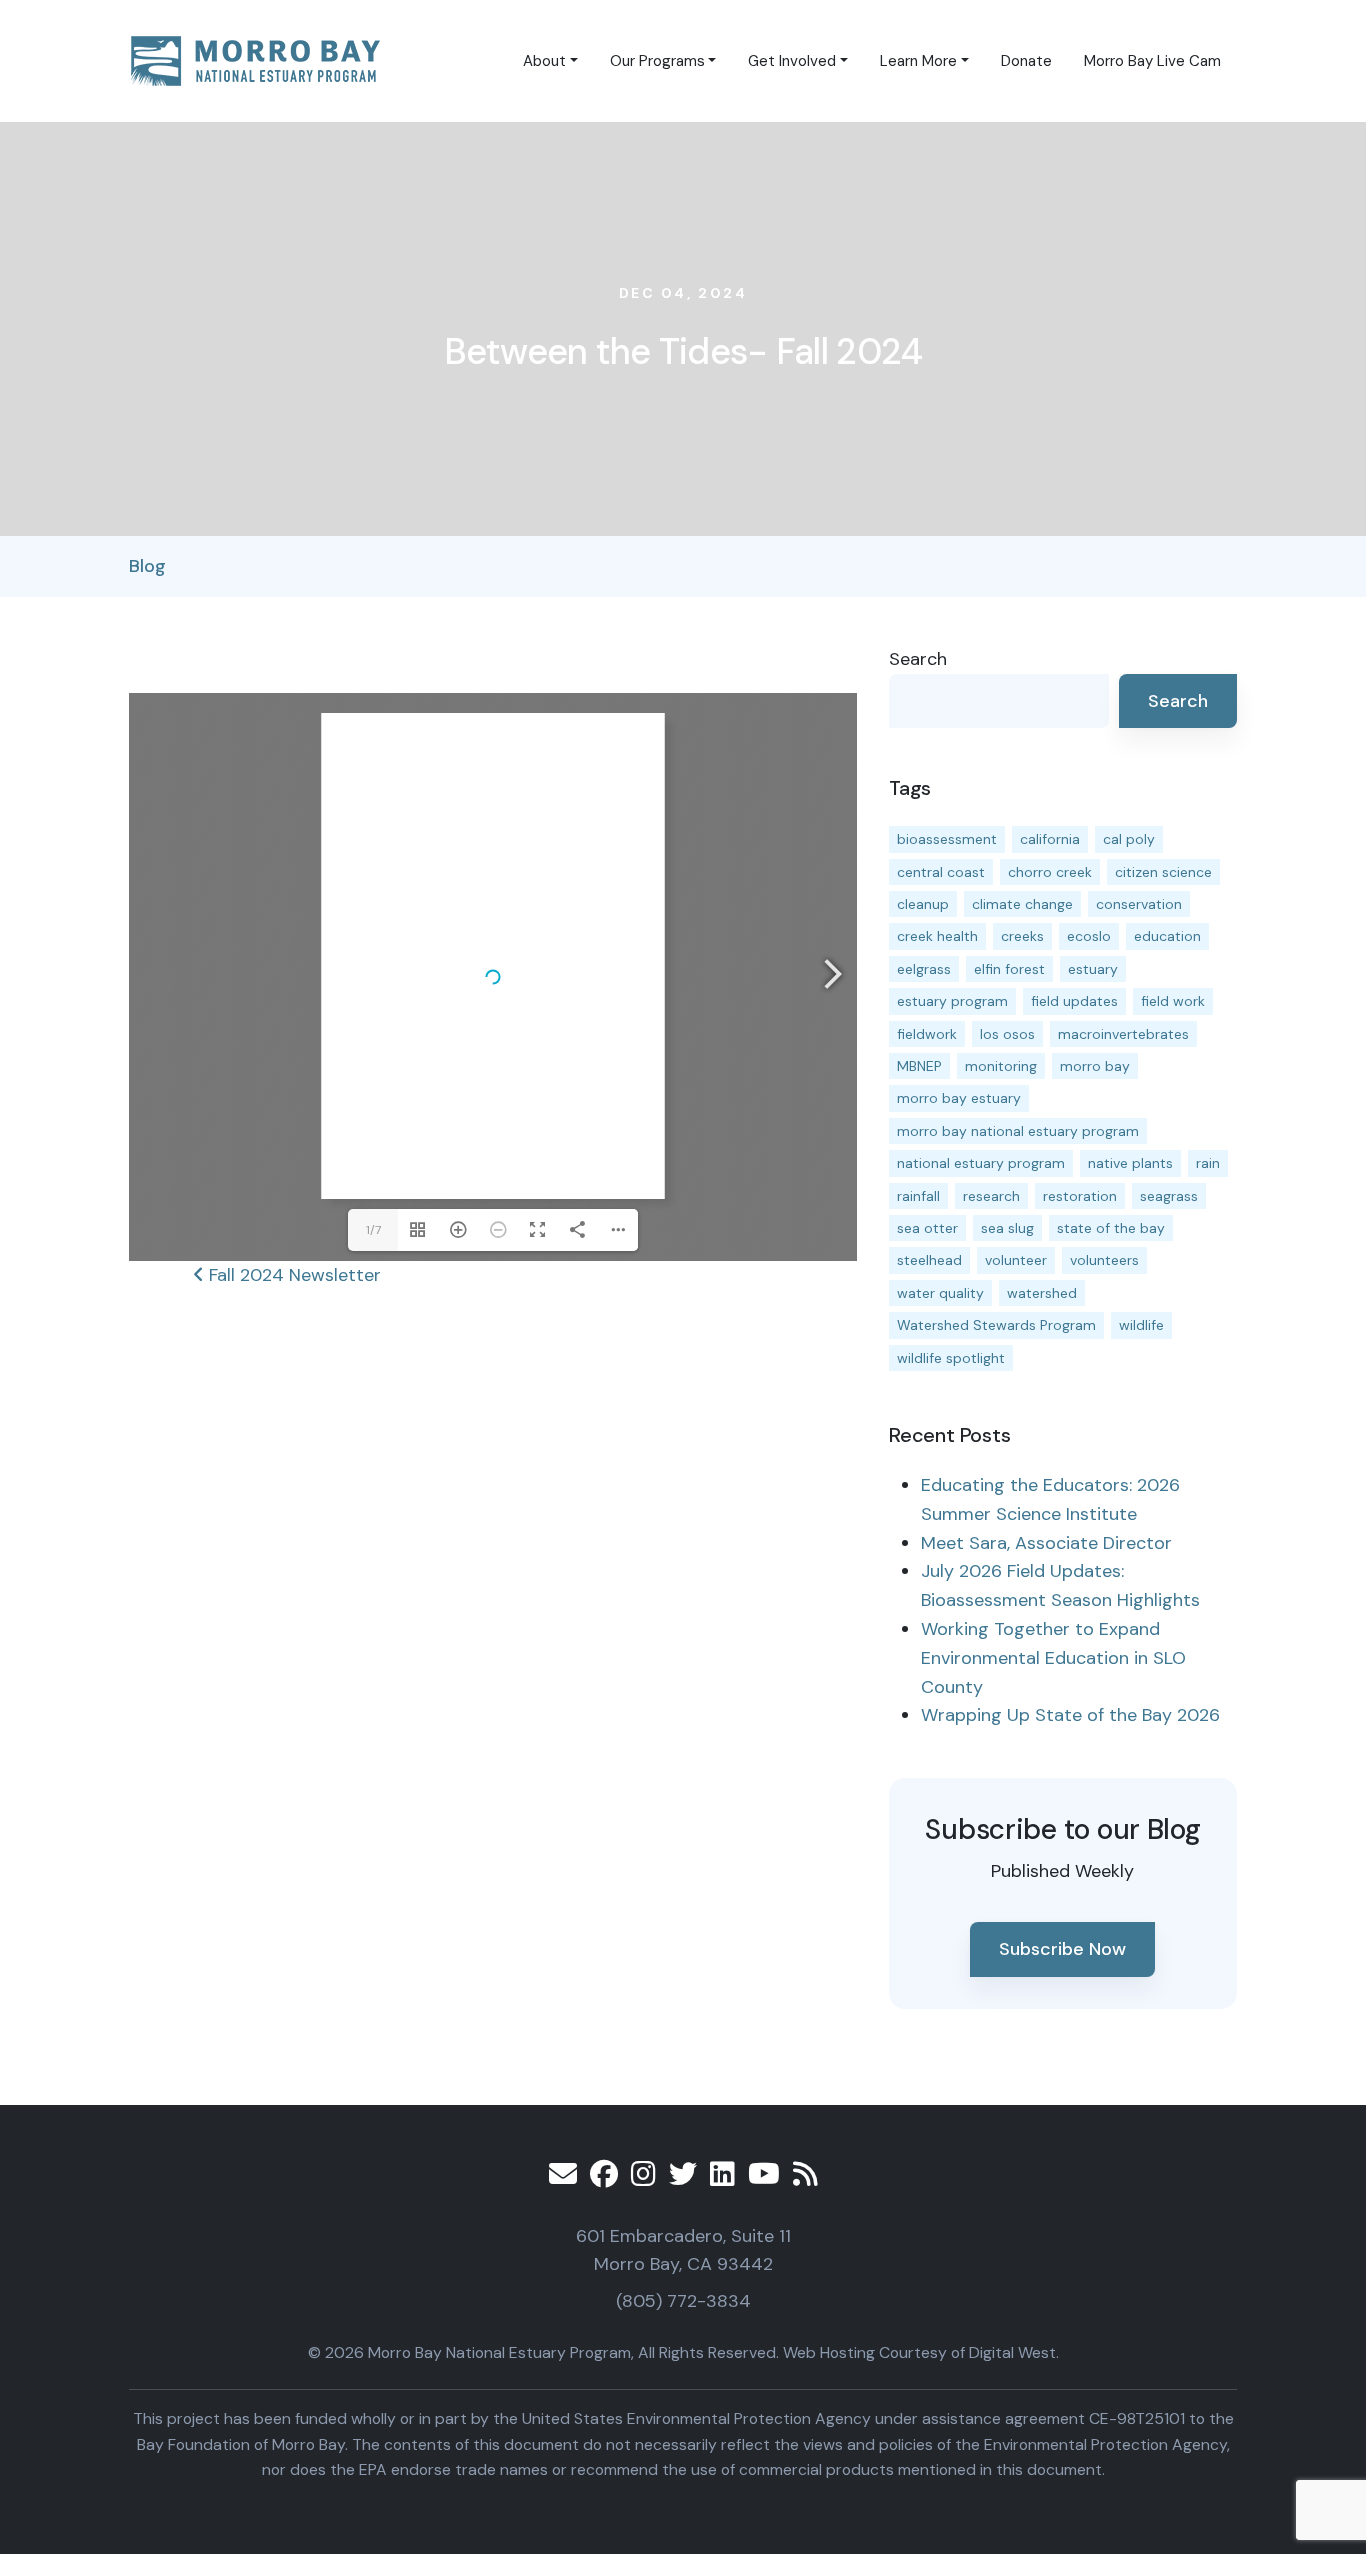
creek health (937, 936)
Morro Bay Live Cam (1152, 61)
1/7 (373, 1230)
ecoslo (1089, 936)
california (1050, 839)
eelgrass (924, 969)
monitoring (1001, 1066)
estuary (1093, 969)
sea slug (1007, 1228)
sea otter (927, 1228)
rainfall (918, 1196)
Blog (147, 566)
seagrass (1169, 1196)
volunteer (1016, 1260)
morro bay (1095, 1066)
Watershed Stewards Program (996, 1325)
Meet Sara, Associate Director (1046, 1543)
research (991, 1196)
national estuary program (981, 1163)
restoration (1080, 1196)
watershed (1042, 1293)
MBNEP (919, 1066)
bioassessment (947, 839)
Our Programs (657, 61)
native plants (1130, 1163)
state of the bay (1111, 1228)
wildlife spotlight (951, 1358)
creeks (1022, 936)
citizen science (1163, 872)
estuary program (952, 1001)
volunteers (1104, 1260)
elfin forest (1009, 969)
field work (1173, 1001)
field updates (1074, 1001)
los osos (1007, 1034)
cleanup (923, 904)
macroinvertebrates (1123, 1034)
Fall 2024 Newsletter (292, 1275)
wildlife (1141, 1325)
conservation (1139, 904)
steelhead (929, 1260)
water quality (940, 1293)
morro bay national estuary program (1018, 1131)
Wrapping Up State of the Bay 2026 (1070, 1715)
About (544, 61)
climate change (1022, 904)
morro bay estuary (959, 1098)
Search (918, 659)
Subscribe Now (1062, 1949)
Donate (1026, 61)
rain (1208, 1163)
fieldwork (927, 1034)
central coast (941, 872)
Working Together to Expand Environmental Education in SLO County (1053, 1658)
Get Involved (792, 61)
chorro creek (1050, 872)
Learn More (918, 61)
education (1167, 936)
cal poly (1129, 839)
